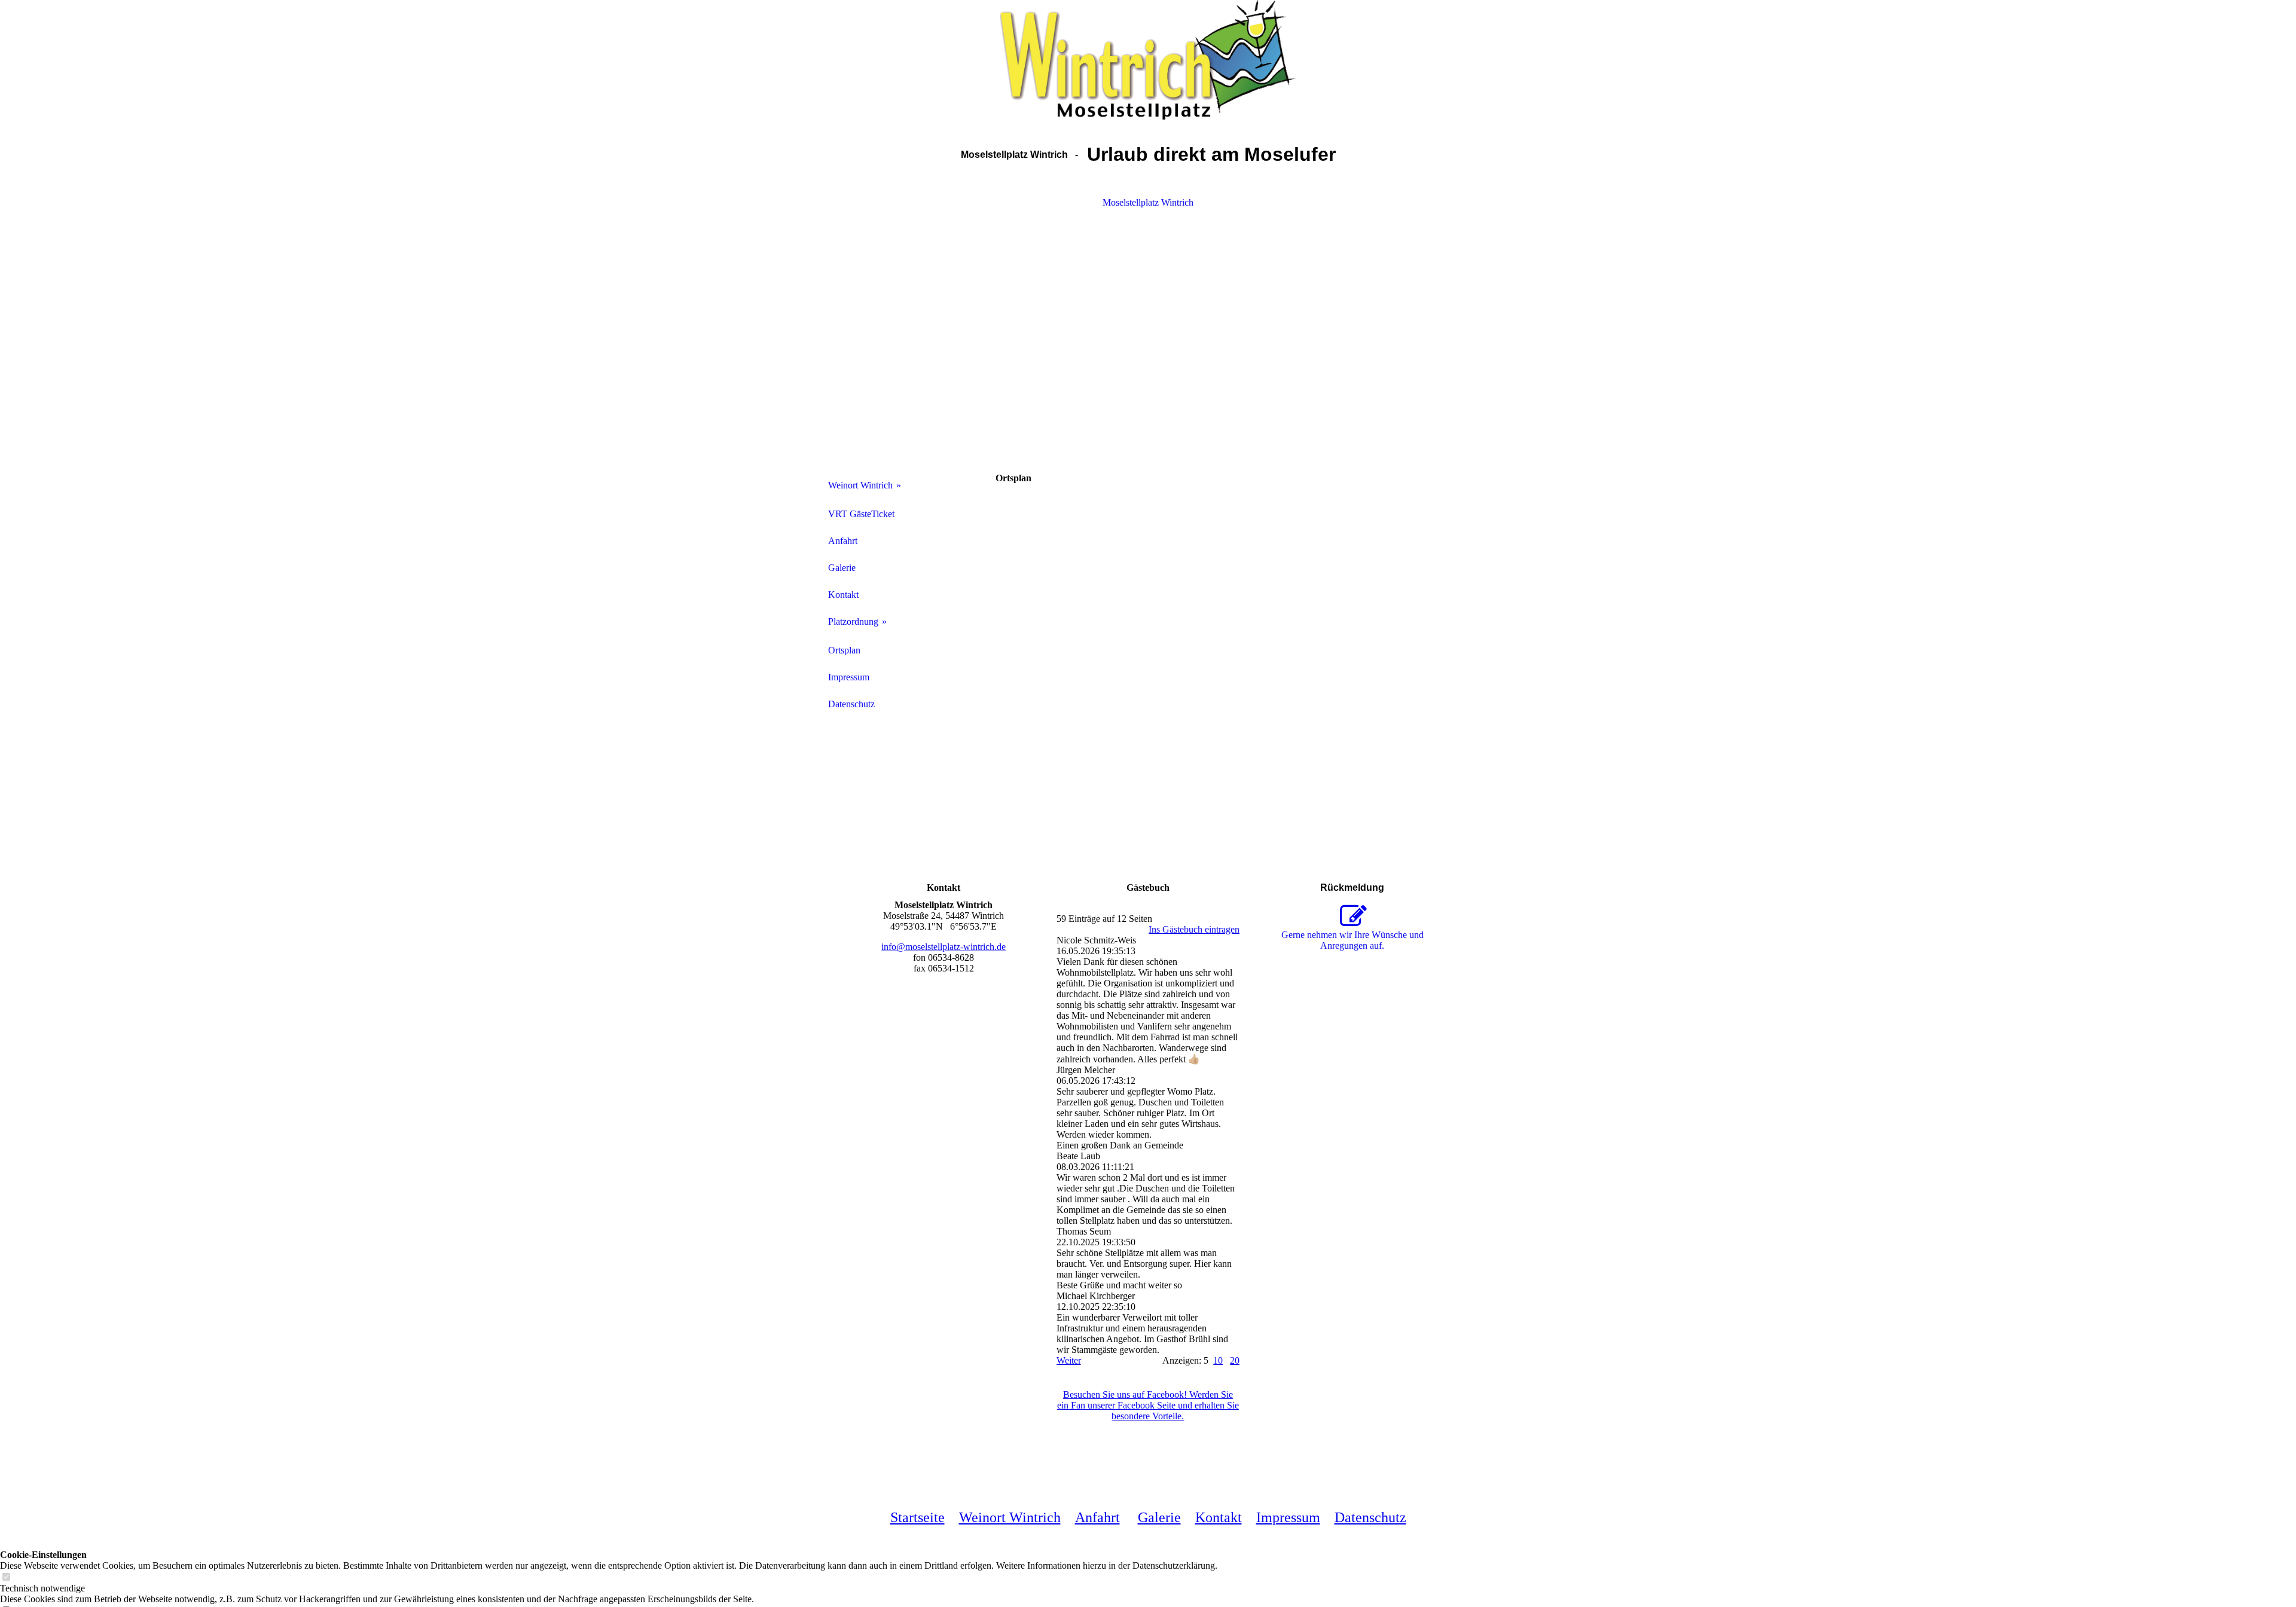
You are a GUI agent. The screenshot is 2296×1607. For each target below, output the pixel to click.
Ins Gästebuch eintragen (1194, 929)
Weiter (1069, 1360)
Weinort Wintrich (860, 485)
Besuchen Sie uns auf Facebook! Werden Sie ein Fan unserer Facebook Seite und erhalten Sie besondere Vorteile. (1148, 1405)
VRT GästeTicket (861, 514)
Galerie (842, 568)
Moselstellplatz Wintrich (1148, 202)
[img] (1148, 60)
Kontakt (843, 595)
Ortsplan (844, 650)
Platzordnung (853, 621)
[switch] (6, 1577)
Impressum (849, 677)
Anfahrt (843, 541)
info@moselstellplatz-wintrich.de (944, 947)
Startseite (918, 1517)
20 (1235, 1360)
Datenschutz (851, 704)
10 (1218, 1360)
